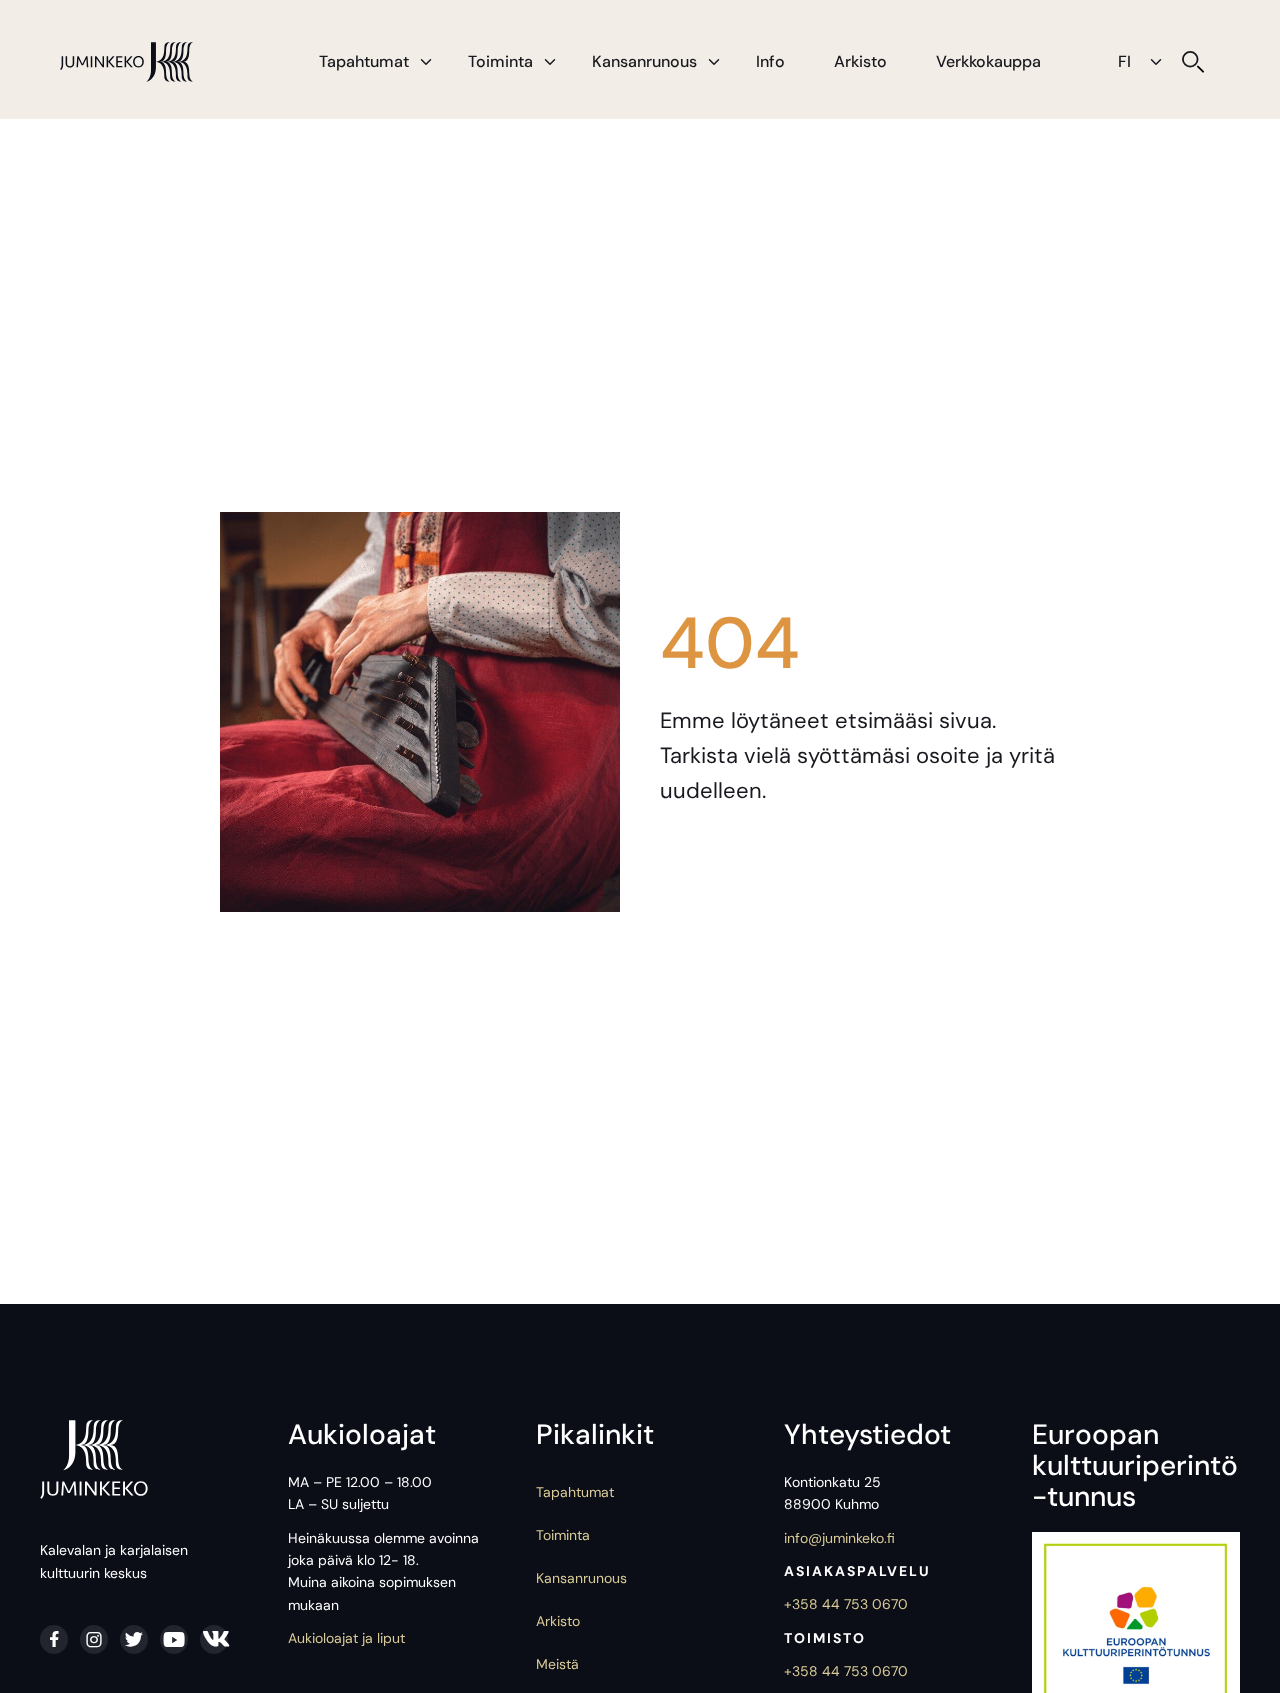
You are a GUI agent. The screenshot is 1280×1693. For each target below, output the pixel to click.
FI (1124, 61)
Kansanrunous (644, 61)
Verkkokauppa (988, 61)
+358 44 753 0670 (846, 1604)
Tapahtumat (364, 61)
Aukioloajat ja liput (346, 1638)
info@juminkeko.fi (839, 1538)
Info (770, 61)
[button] (426, 62)
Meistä (557, 1664)
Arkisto (860, 61)
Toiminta (500, 61)
